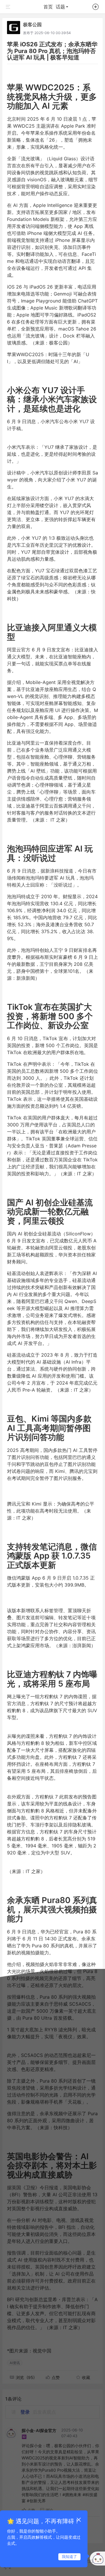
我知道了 (69, 2556)
